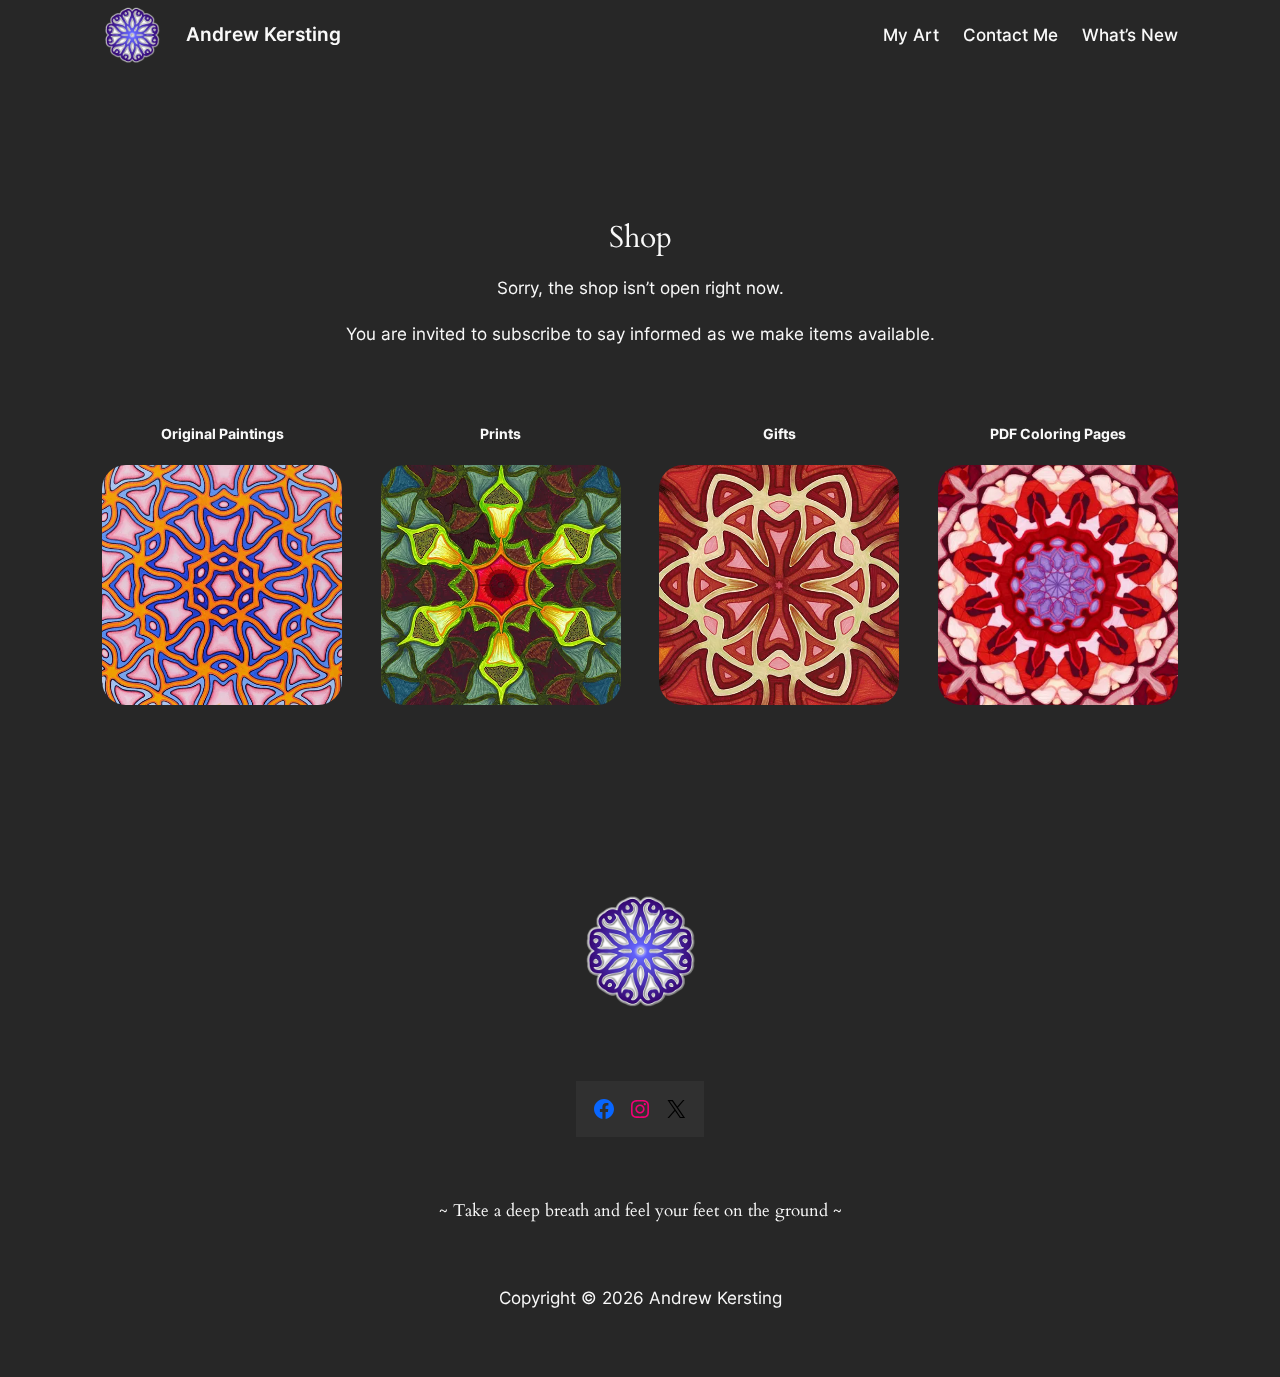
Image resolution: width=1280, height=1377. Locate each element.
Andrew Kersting (263, 34)
